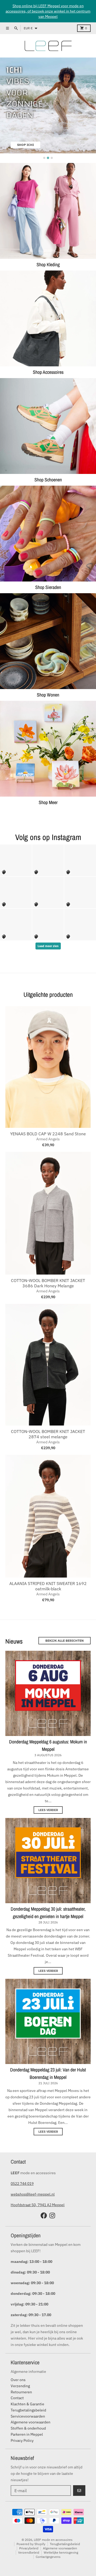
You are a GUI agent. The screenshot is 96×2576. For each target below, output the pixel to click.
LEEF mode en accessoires (53, 2540)
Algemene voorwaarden (60, 2548)
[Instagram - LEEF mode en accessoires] (52, 2215)
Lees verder (48, 1810)
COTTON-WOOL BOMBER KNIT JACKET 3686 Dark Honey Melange (48, 1283)
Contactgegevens (48, 2557)
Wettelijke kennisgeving (61, 2552)
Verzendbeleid (29, 2552)
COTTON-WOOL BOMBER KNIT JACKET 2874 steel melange (48, 1434)
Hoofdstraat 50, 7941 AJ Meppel (38, 2205)
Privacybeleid (29, 2548)
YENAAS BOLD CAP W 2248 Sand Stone (48, 1134)
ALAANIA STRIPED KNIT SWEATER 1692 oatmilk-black (48, 1586)
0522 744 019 (22, 2184)
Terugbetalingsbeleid (65, 2544)
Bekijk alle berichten (65, 1641)
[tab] (44, 158)
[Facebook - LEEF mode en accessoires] (44, 2215)
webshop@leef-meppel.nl (33, 2194)
